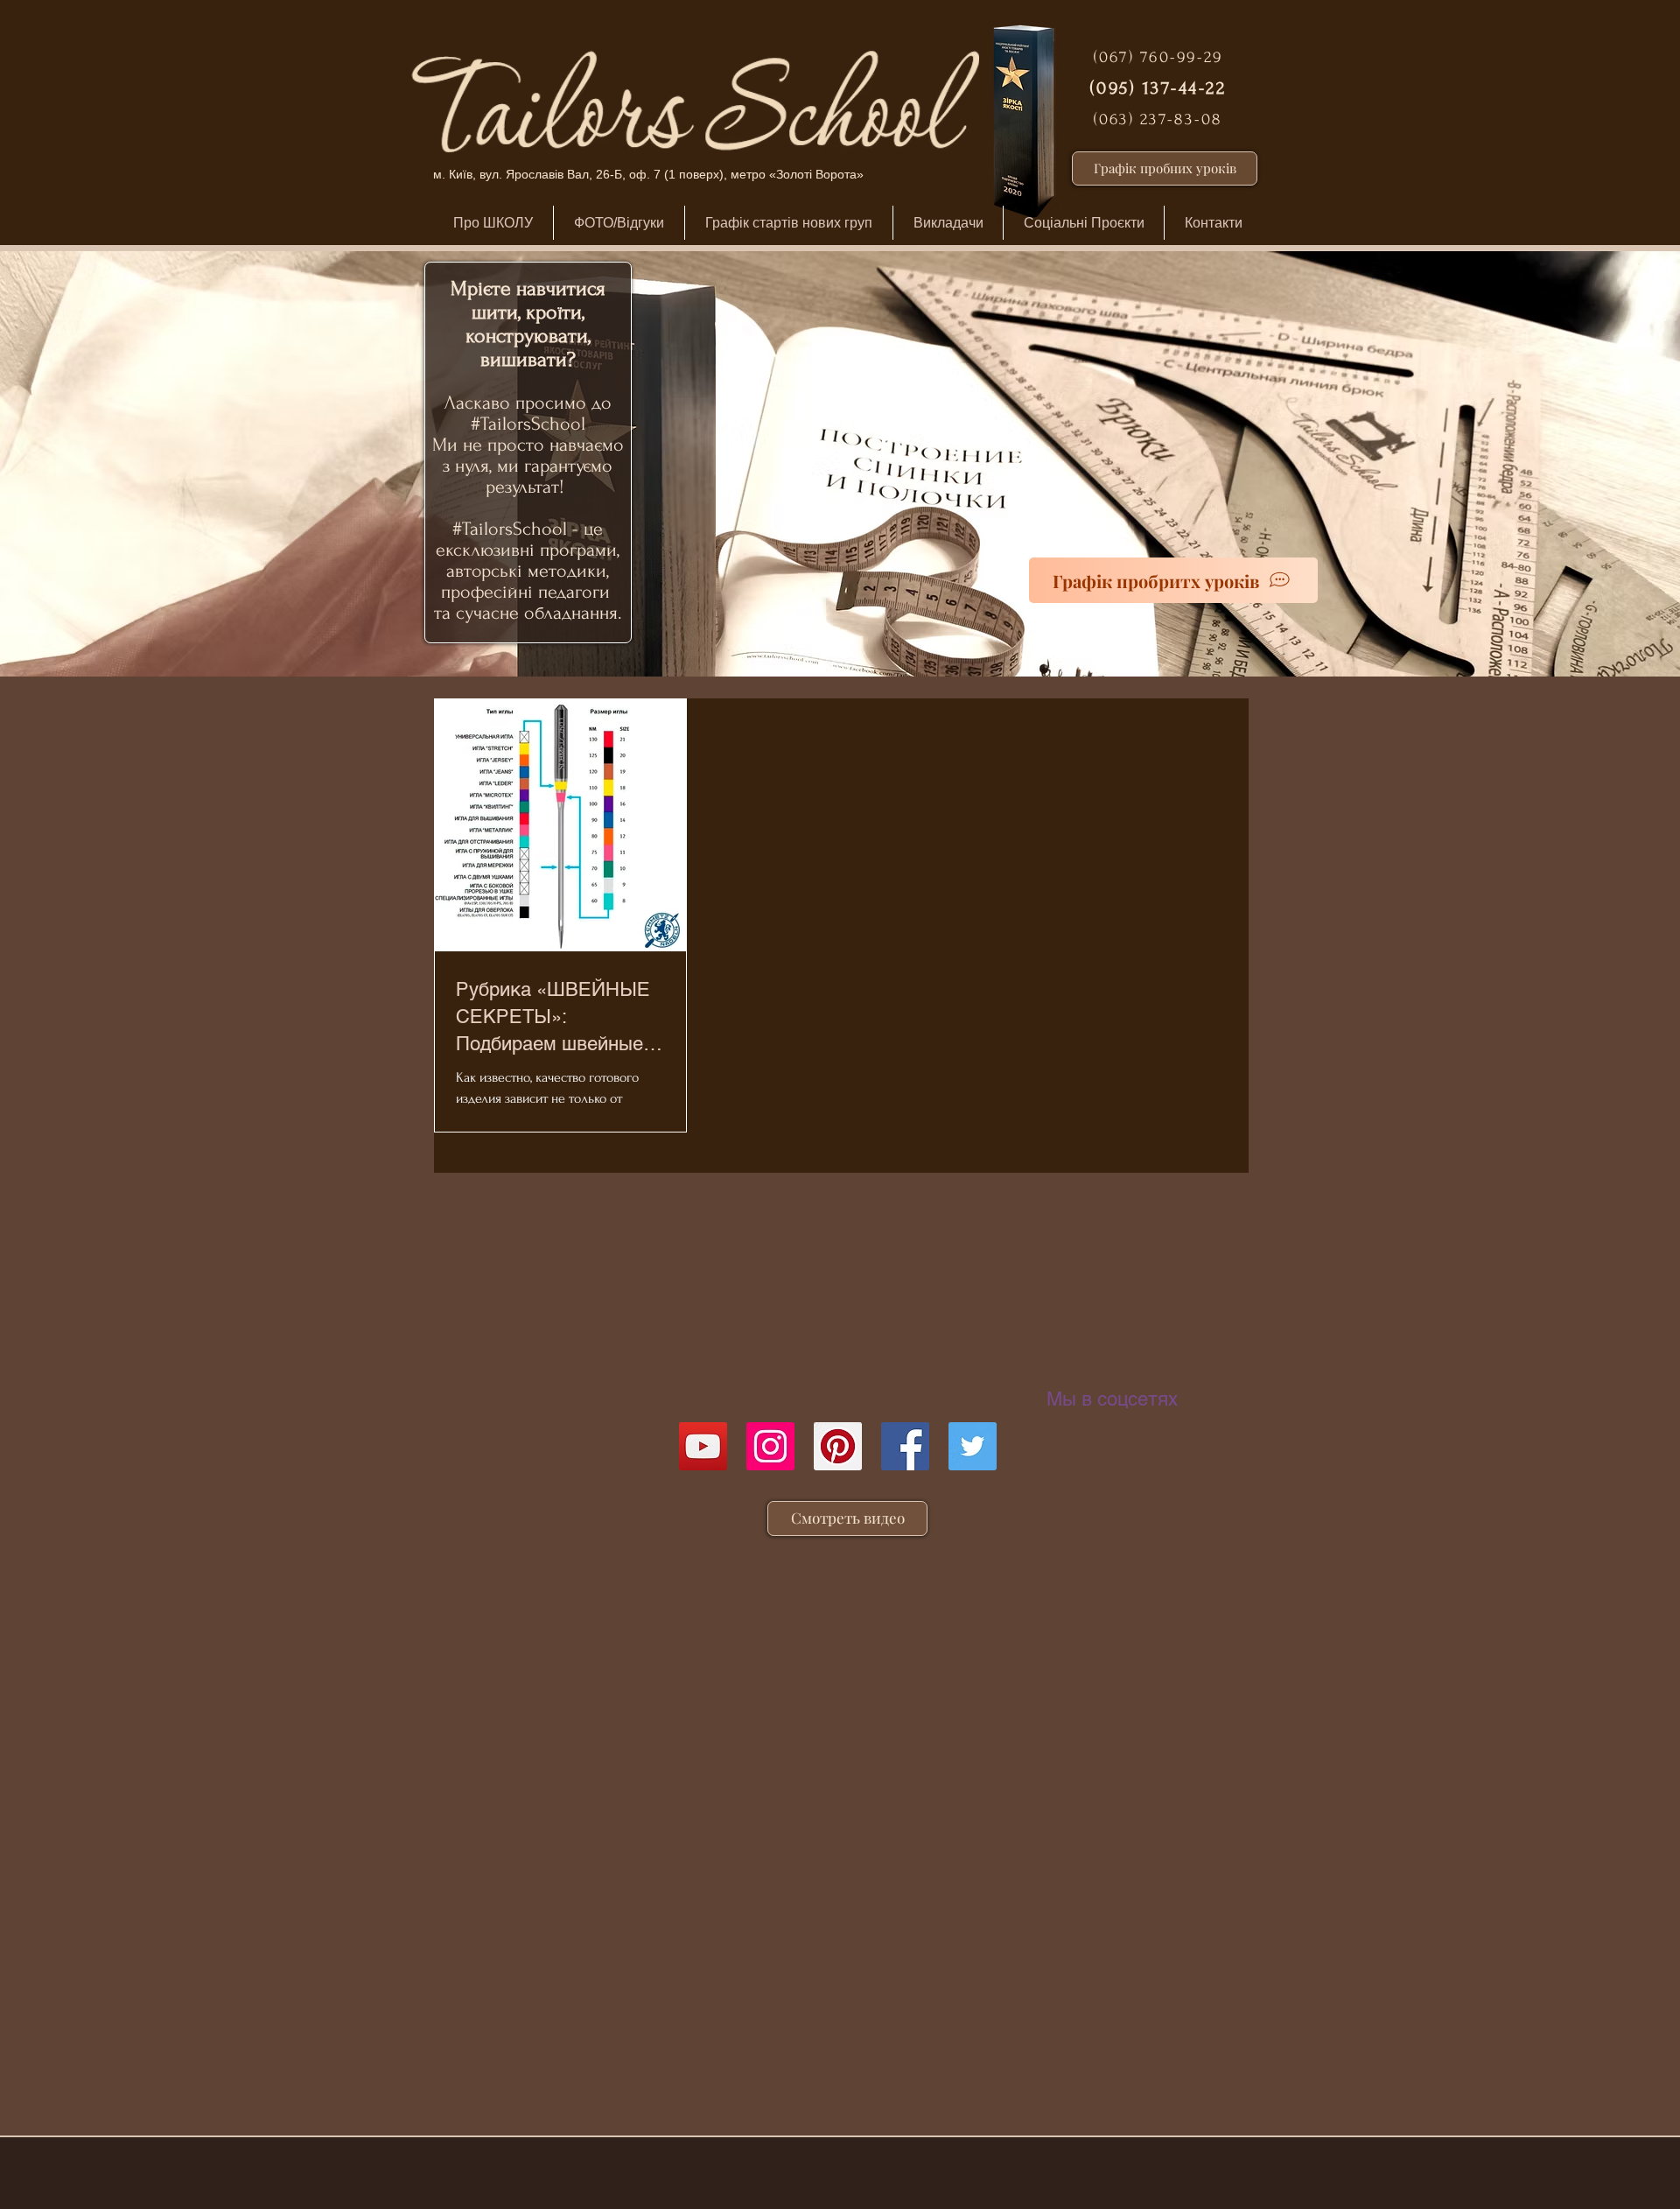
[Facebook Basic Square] (905, 1446)
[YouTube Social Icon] (703, 1446)
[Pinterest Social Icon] (838, 1446)
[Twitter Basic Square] (973, 1446)
